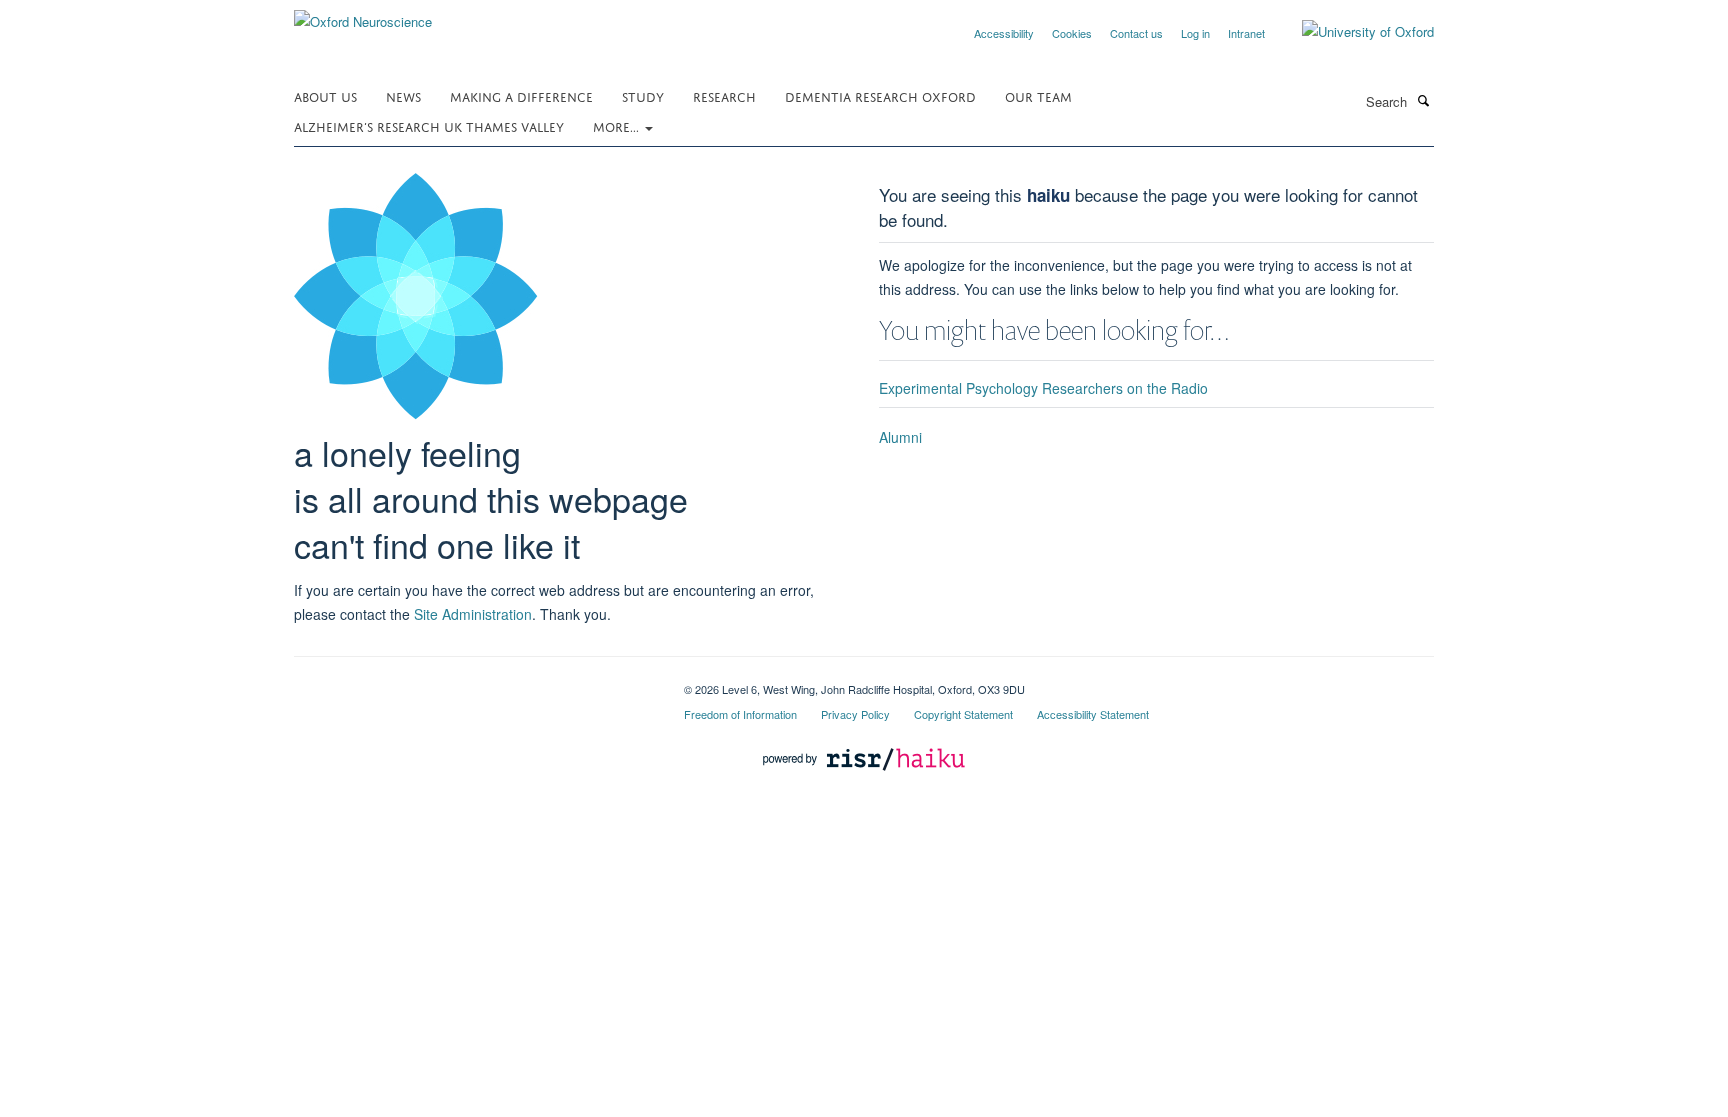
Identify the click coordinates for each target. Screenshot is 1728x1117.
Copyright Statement (963, 714)
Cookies (1072, 33)
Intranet (1246, 33)
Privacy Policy (855, 714)
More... (618, 125)
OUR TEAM (1038, 95)
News (403, 95)
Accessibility (1004, 33)
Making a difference (521, 95)
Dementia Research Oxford (880, 95)
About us (325, 95)
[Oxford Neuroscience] (363, 14)
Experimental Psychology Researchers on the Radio (1043, 388)
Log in (1195, 33)
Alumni (900, 437)
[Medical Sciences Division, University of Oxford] (474, 682)
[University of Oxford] (1353, 32)
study (643, 95)
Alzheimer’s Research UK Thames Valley (429, 125)
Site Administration (473, 614)
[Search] (1423, 100)
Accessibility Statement (1093, 714)
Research (724, 95)
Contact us (1136, 33)
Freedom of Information (740, 714)
